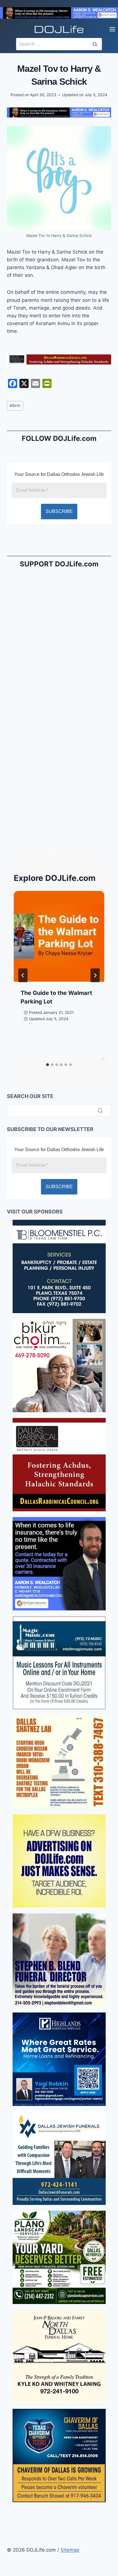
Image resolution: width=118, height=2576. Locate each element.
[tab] (48, 1065)
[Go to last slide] (23, 975)
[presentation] (59, 936)
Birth (15, 406)
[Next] (95, 975)
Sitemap (70, 2550)
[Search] (100, 1110)
